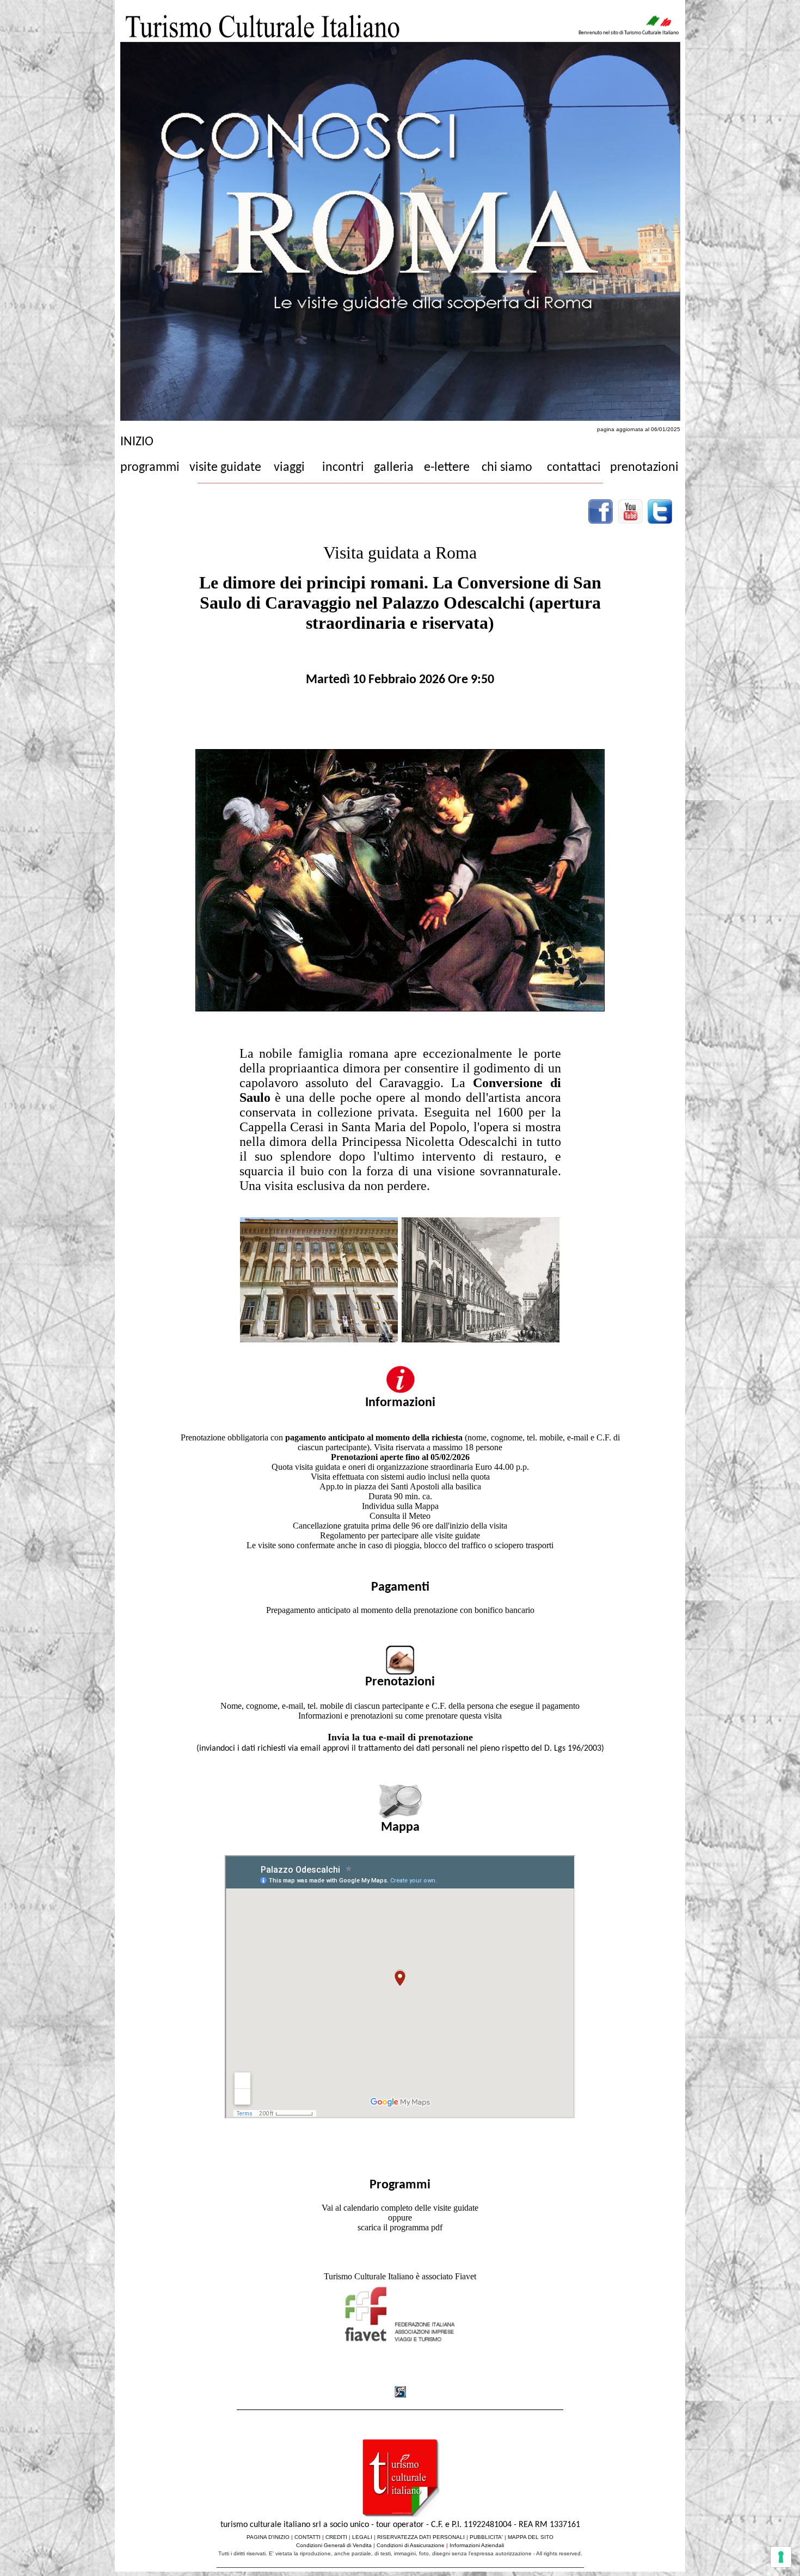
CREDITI (336, 2537)
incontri (343, 468)
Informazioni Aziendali (477, 2545)
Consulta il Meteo (400, 1516)
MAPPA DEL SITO (531, 2537)
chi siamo (507, 468)
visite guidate (225, 468)
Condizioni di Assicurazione (411, 2545)
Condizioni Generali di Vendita (334, 2545)
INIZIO (137, 442)
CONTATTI (307, 2537)
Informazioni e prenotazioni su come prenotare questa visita (400, 1716)
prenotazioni (644, 468)
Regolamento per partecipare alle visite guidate (400, 1535)
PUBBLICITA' (486, 2537)
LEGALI (362, 2537)
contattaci (574, 468)
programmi (150, 468)
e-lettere (447, 468)
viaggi (289, 468)
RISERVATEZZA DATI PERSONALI (421, 2537)
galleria (394, 468)
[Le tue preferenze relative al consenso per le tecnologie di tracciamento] (781, 2557)
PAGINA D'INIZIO (268, 2537)
